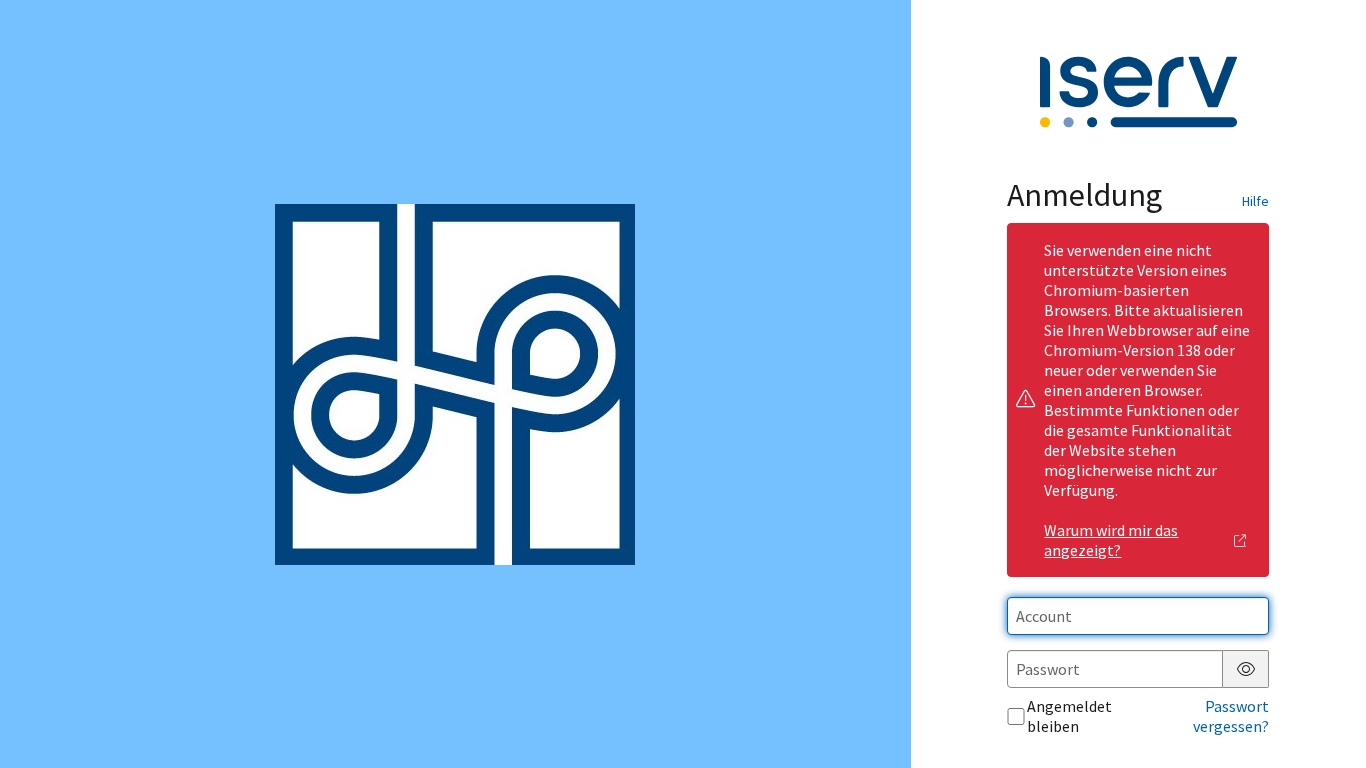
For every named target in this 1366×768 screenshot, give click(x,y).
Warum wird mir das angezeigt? (1111, 540)
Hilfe (1255, 201)
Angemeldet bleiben (1069, 716)
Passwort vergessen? (1231, 716)
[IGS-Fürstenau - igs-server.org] (455, 384)
